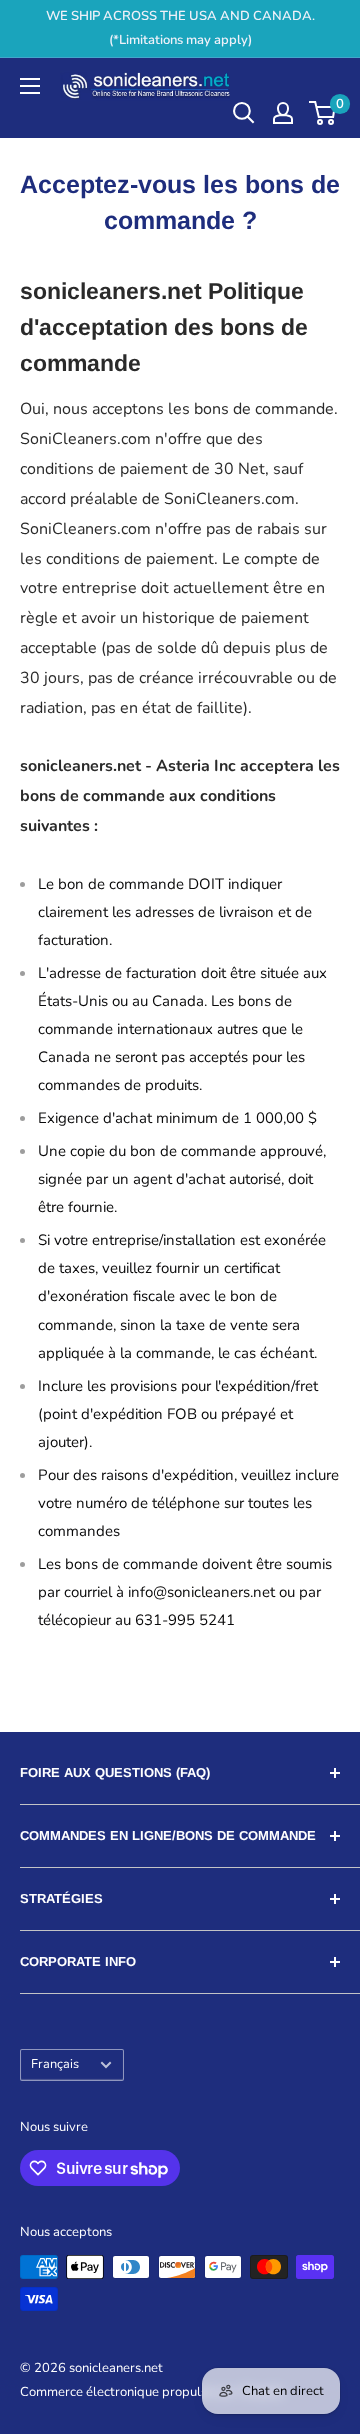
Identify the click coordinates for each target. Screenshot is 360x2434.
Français (55, 2064)
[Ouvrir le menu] (30, 86)
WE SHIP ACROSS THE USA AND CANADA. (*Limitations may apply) (180, 28)
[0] (323, 113)
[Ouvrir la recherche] (244, 113)
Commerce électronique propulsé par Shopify (152, 2392)
